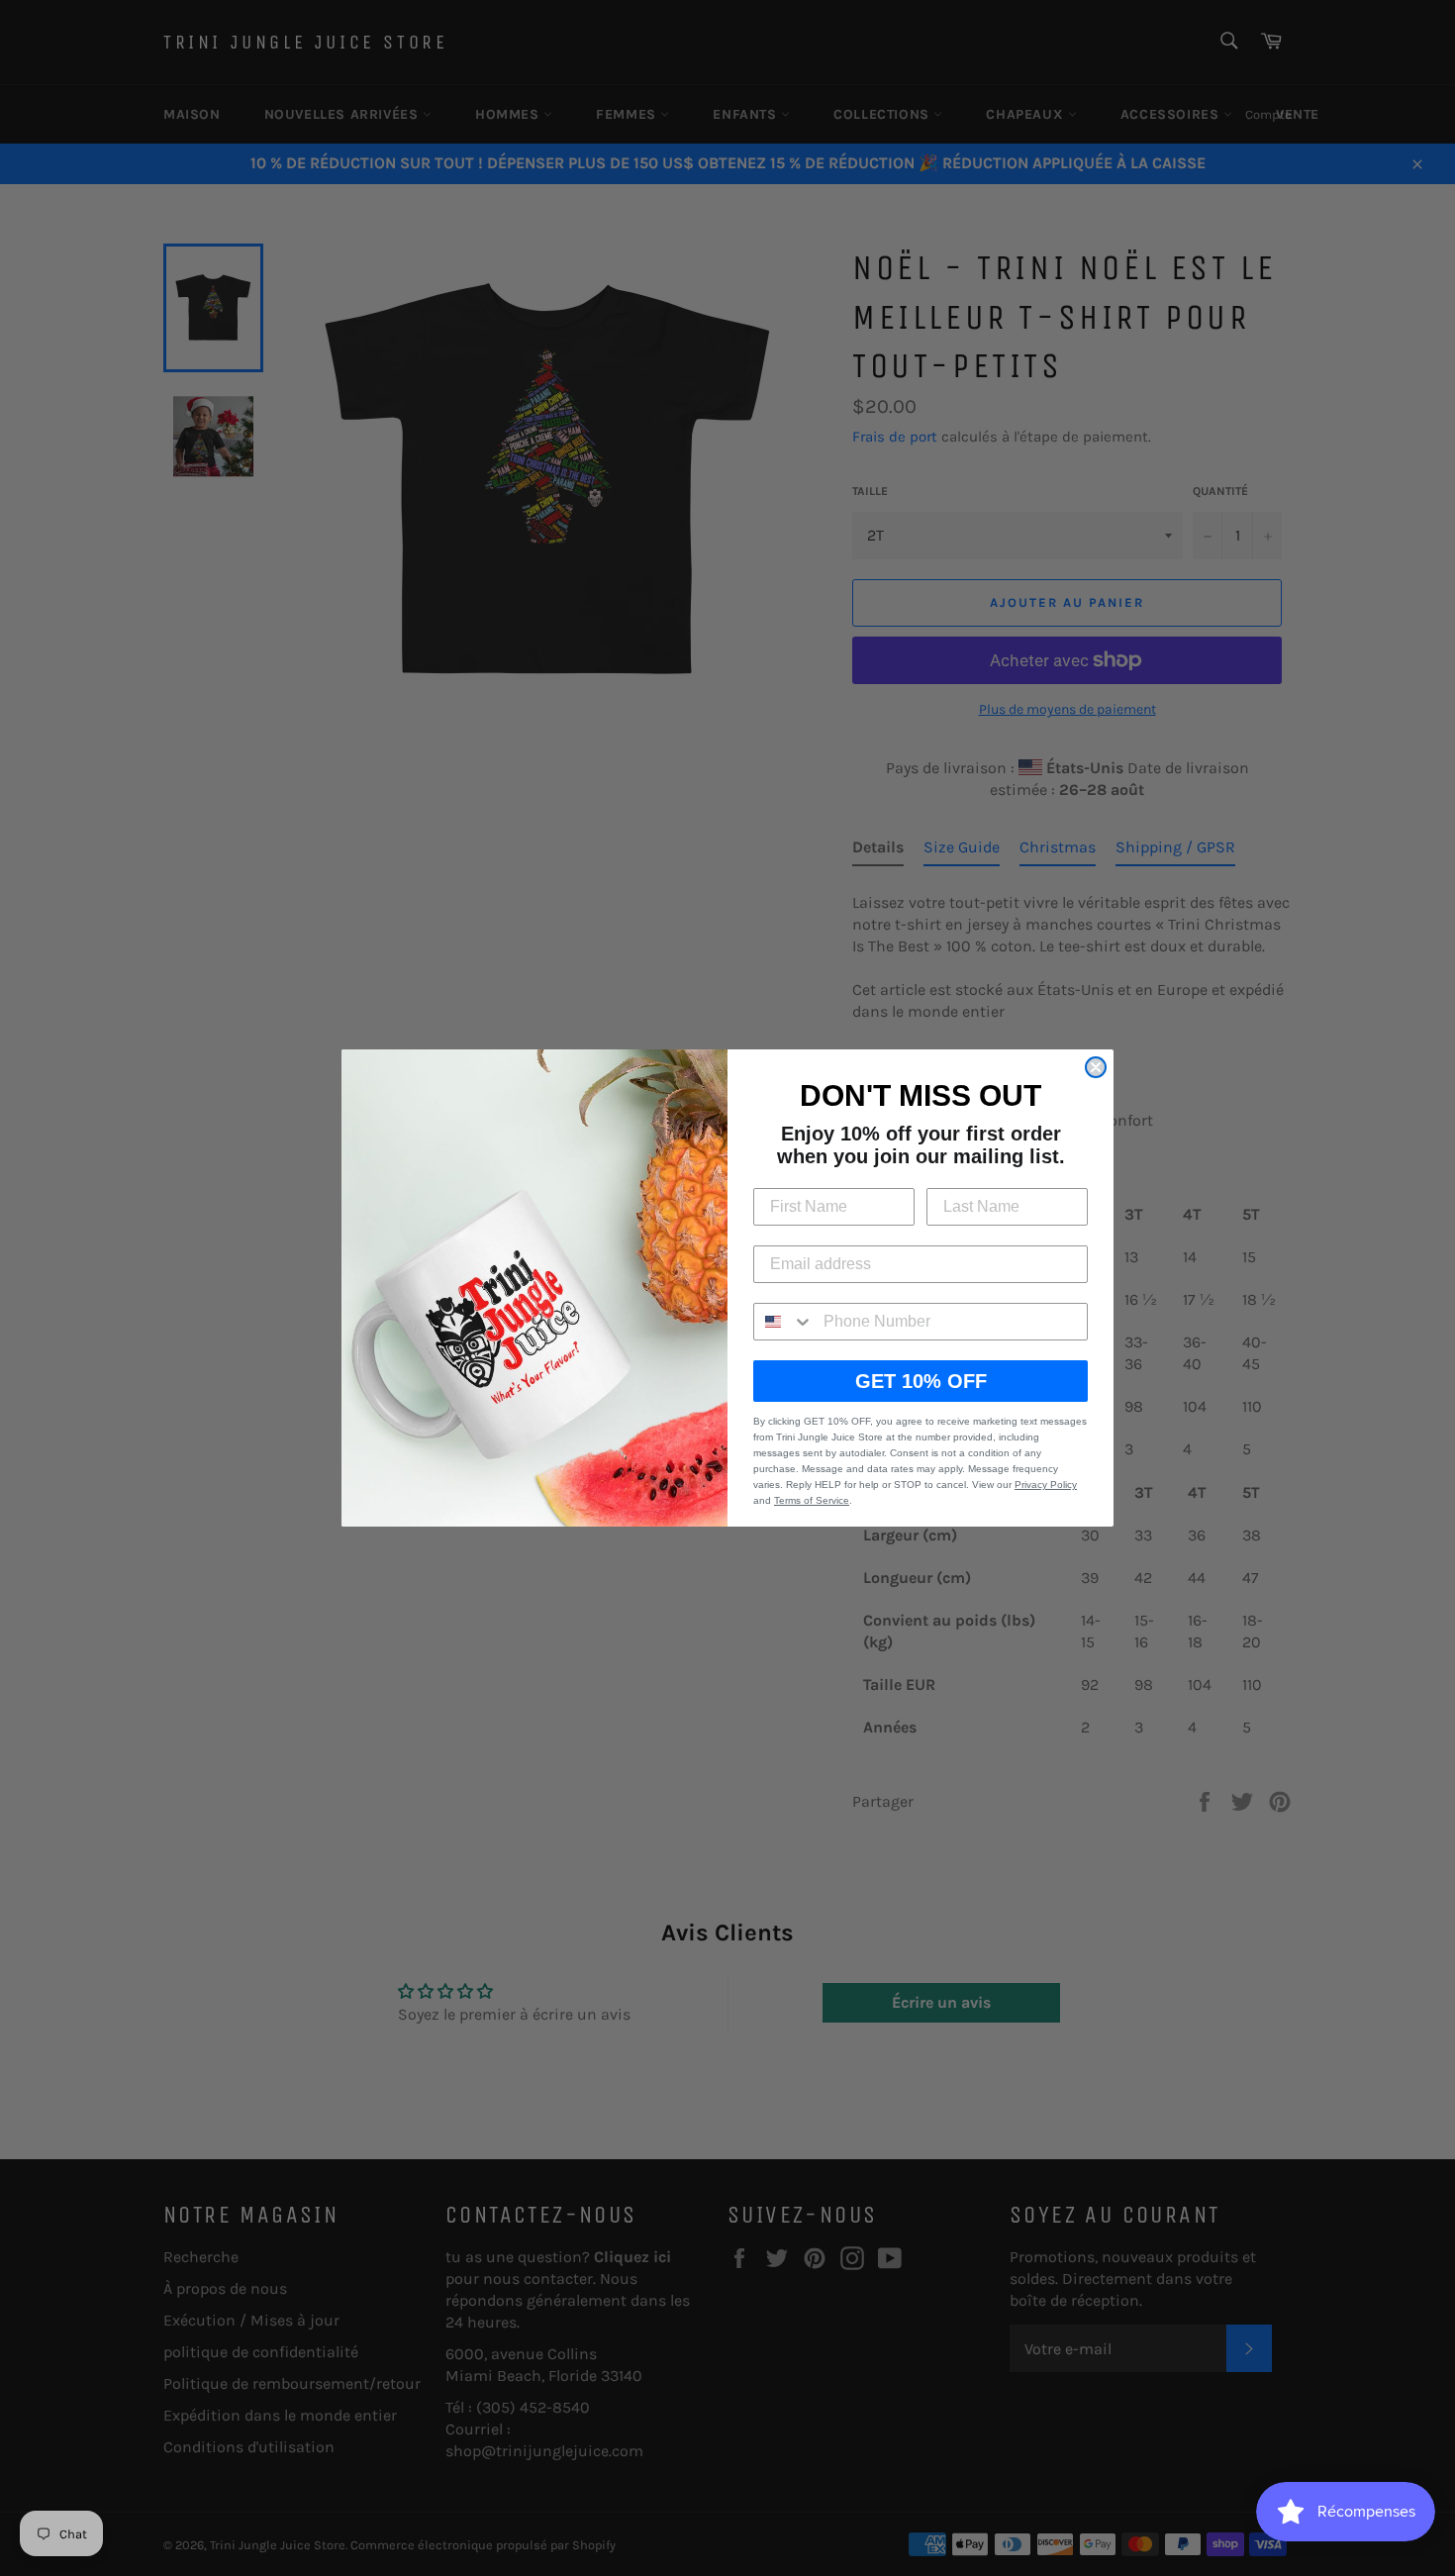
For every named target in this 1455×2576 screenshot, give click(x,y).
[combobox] (784, 1322)
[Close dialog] (1096, 1067)
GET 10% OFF (921, 1381)
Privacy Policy (1046, 1485)
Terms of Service (812, 1500)
